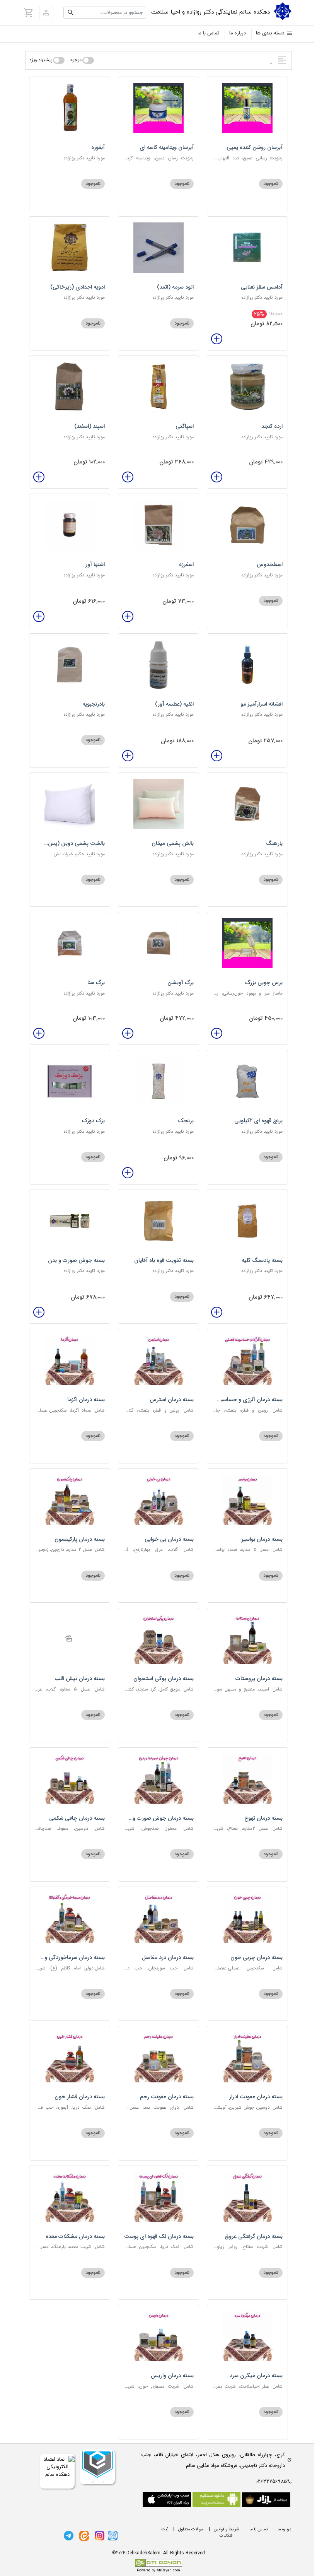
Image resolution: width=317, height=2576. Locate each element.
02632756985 (271, 2481)
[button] (46, 13)
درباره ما (238, 33)
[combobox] (105, 13)
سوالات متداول (191, 2529)
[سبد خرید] (29, 12)
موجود (76, 60)
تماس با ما (208, 33)
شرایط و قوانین (227, 2529)
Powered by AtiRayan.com (158, 2571)
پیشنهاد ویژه (41, 60)
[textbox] (105, 13)
